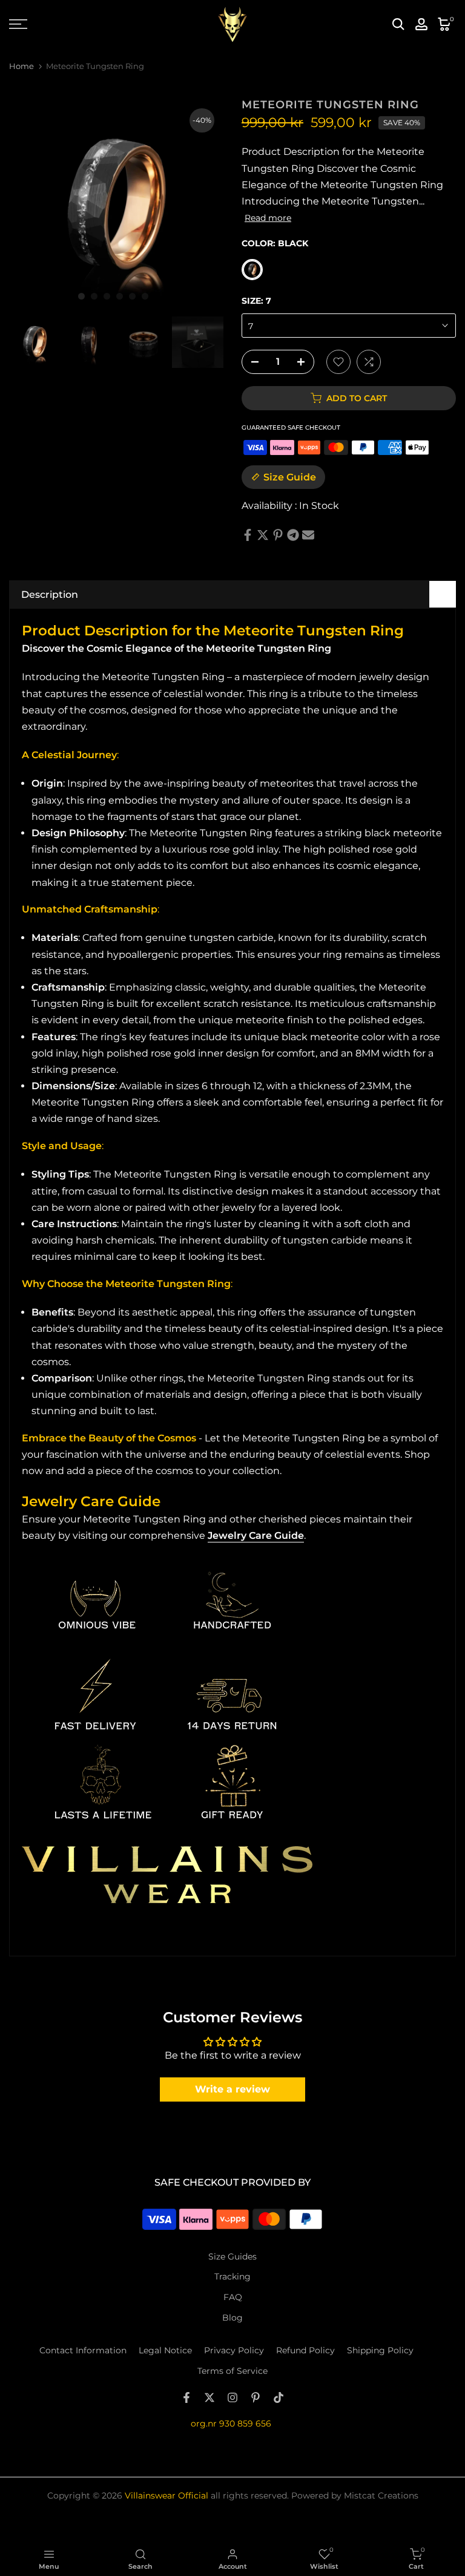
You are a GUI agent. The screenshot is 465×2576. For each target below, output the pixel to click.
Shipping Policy (380, 2350)
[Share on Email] (308, 535)
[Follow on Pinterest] (256, 2397)
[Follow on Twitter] (209, 2397)
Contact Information (83, 2350)
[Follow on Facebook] (186, 2397)
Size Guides (232, 2256)
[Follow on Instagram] (232, 2397)
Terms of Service (232, 2371)
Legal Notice (165, 2350)
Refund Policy (305, 2350)
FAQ (233, 2297)
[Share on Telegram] (293, 535)
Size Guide (290, 477)
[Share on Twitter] (263, 535)
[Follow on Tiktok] (279, 2397)
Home (21, 66)
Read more (268, 218)
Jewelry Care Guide (256, 1535)
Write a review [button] (232, 2089)
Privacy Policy (234, 2350)
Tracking (232, 2276)
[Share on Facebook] (248, 535)
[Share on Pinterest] (278, 535)
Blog (232, 2318)
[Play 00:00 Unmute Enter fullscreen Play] (116, 206)
